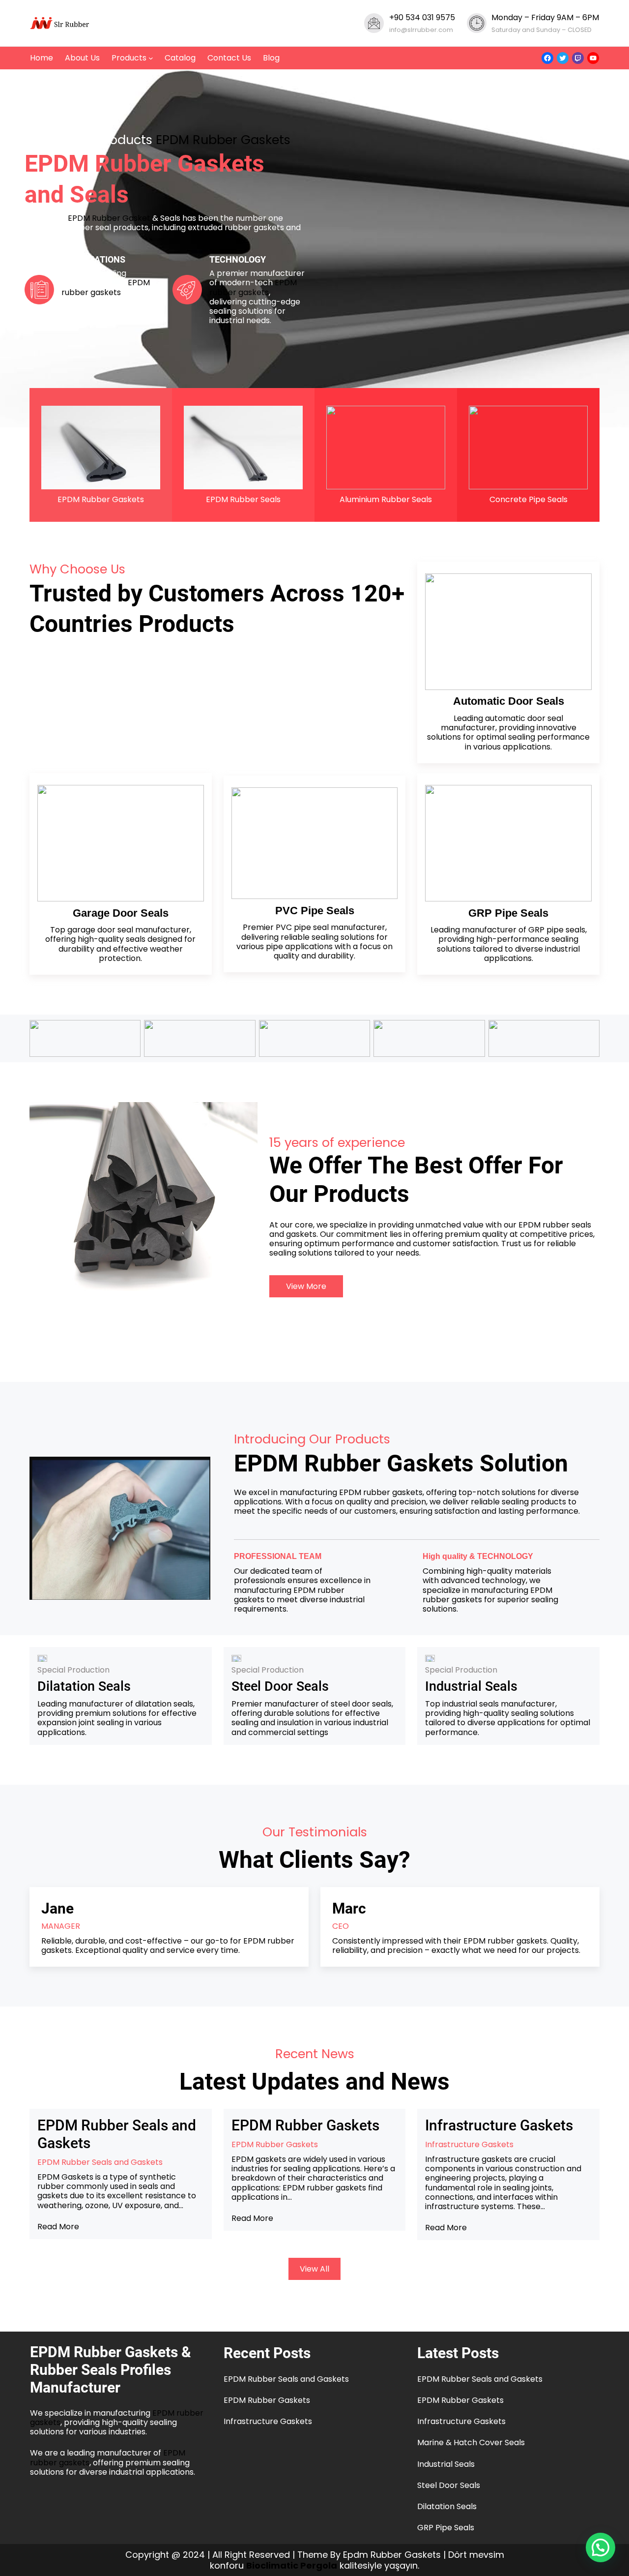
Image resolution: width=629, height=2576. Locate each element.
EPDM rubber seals (555, 1225)
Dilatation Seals (84, 1686)
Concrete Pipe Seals (529, 499)
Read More (58, 2227)
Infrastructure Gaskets (499, 2125)
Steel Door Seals (280, 1686)
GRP (482, 913)
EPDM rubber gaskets (106, 287)
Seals (534, 913)
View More (306, 1286)
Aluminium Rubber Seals (386, 499)
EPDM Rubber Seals (243, 499)
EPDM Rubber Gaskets (223, 140)
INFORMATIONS (93, 259)
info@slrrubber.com (421, 30)
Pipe (508, 913)
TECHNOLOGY (238, 259)
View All (314, 2269)
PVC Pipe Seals (315, 911)
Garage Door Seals (121, 913)
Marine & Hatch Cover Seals (471, 2442)
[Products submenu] (151, 58)
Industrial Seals (471, 1686)
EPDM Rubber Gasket (109, 218)
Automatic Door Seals (509, 701)
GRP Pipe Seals (446, 2528)
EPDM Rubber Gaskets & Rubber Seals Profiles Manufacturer (111, 2370)
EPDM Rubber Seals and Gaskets (117, 2134)
